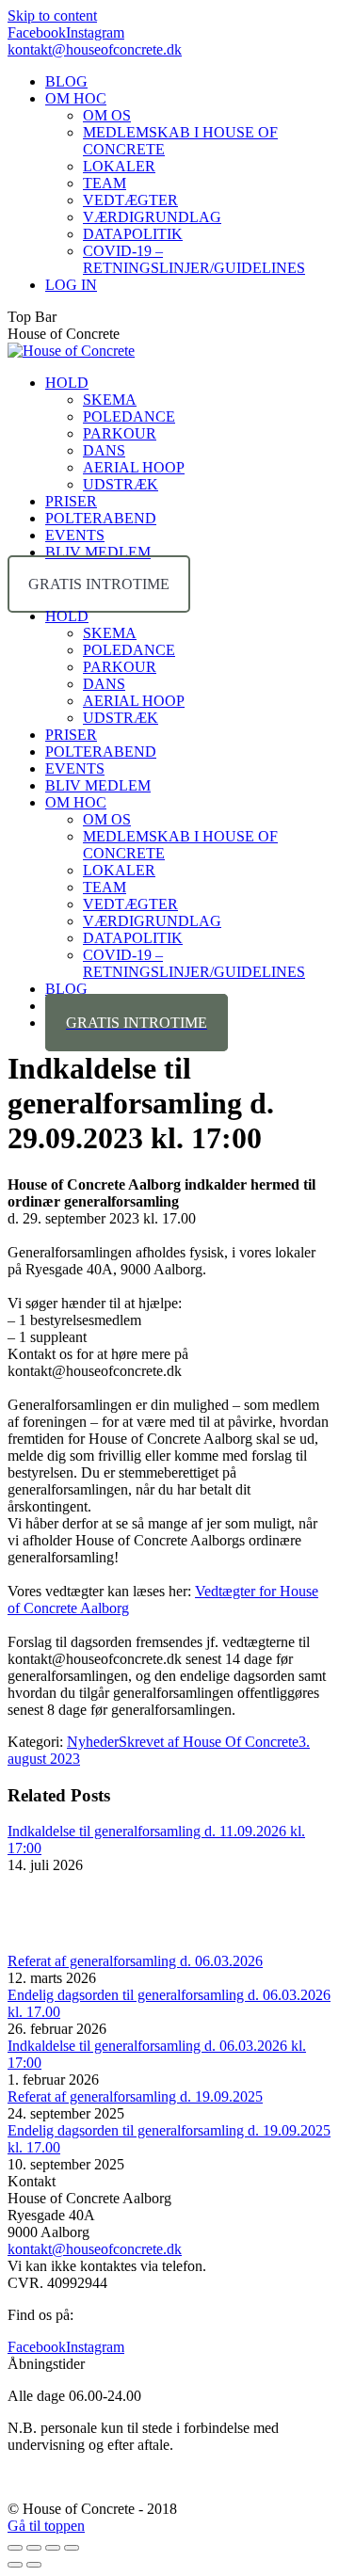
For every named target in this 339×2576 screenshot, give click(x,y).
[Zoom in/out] (72, 2548)
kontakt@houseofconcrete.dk (95, 49)
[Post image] (59, 1944)
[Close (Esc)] (15, 2548)
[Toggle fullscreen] (53, 2548)
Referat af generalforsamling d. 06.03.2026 (135, 1961)
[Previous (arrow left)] (15, 2565)
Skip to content (52, 16)
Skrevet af (209, 1742)
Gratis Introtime (99, 584)
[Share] (34, 2548)
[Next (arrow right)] (34, 2565)
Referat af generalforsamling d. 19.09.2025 (135, 2096)
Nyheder (93, 1742)
